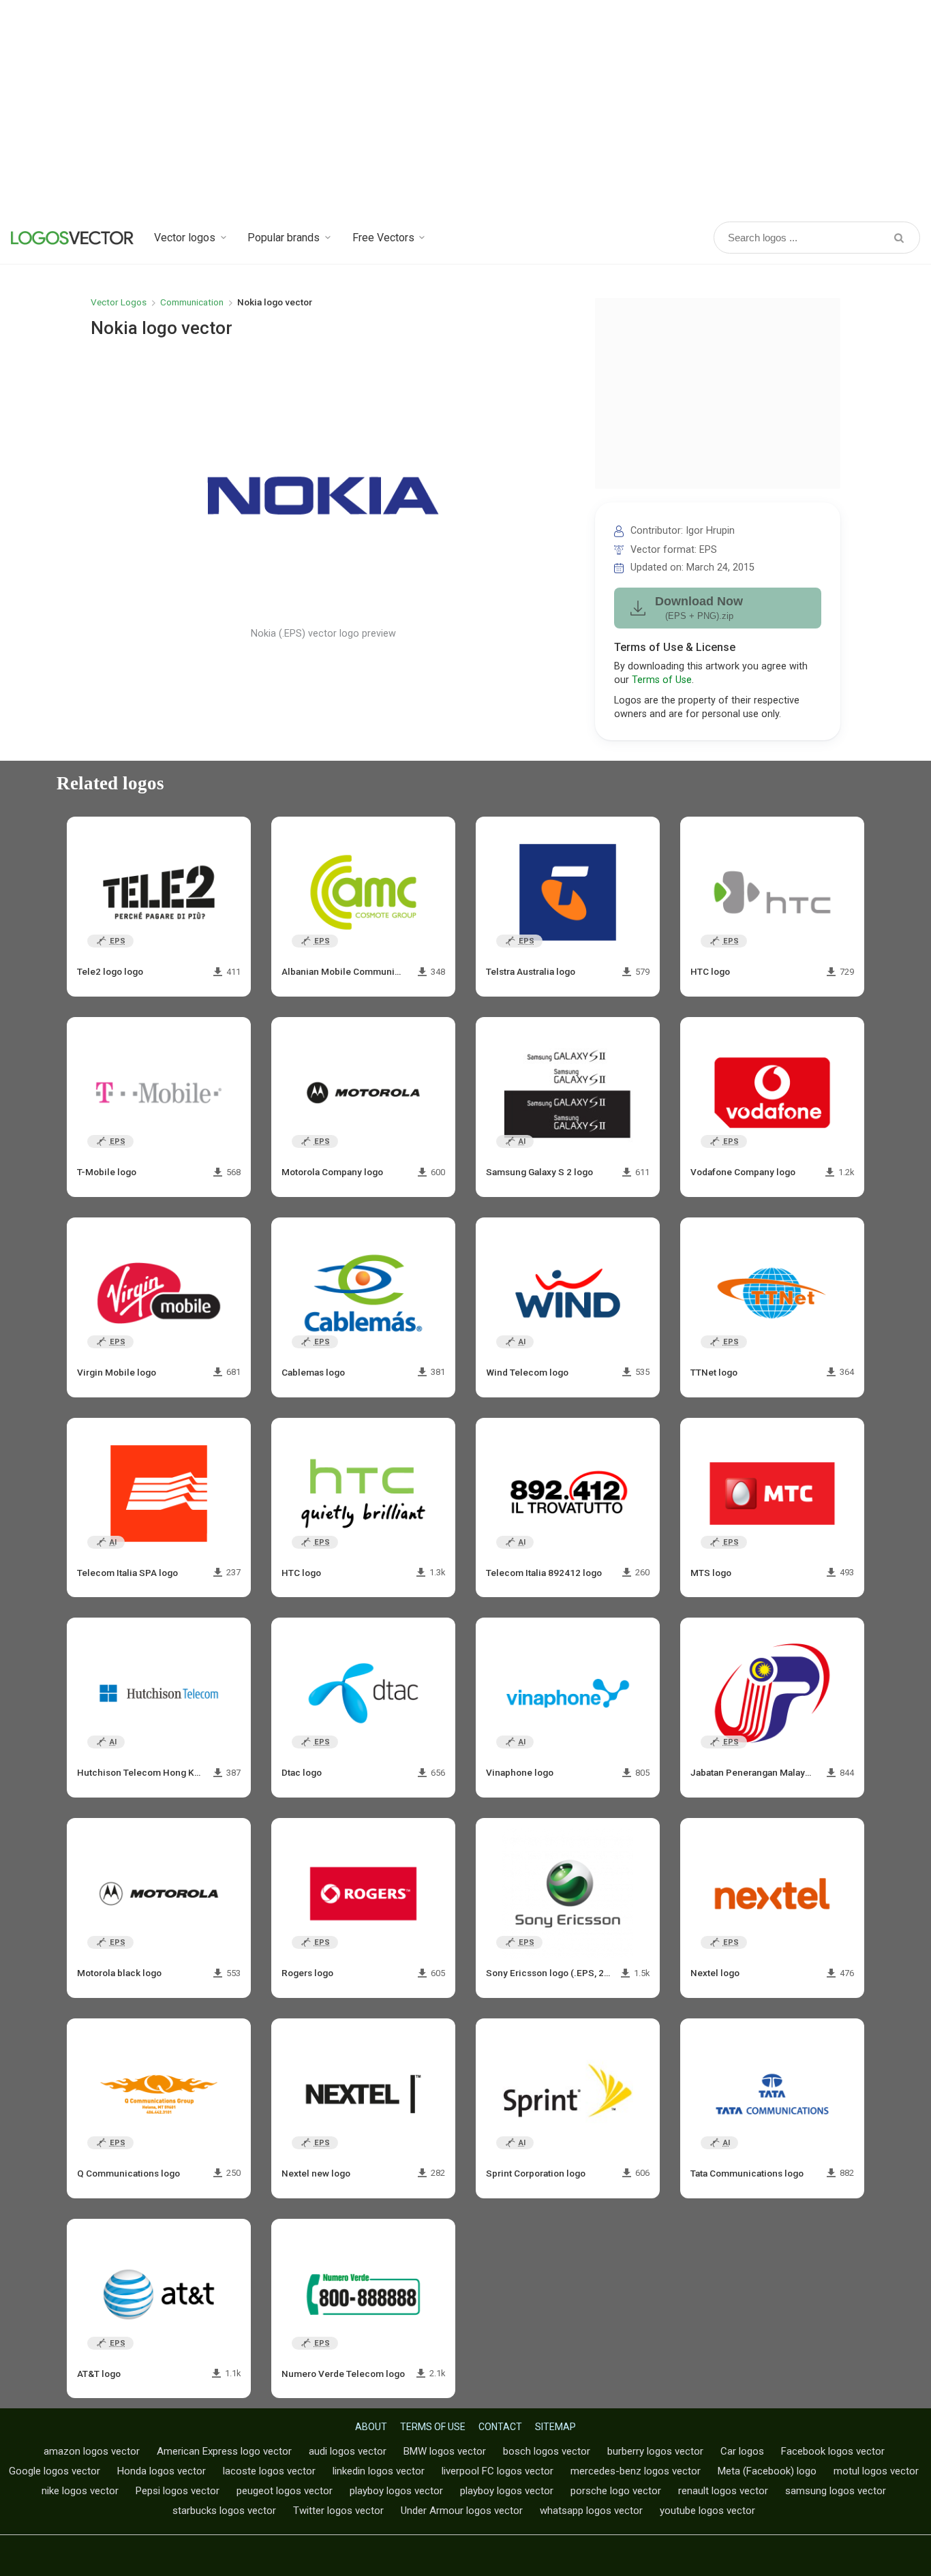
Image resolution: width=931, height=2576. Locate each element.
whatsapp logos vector (591, 2511)
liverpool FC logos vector (498, 2471)
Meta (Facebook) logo (767, 2471)
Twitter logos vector (338, 2511)
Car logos (742, 2451)
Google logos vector (55, 2471)
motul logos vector (876, 2471)
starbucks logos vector (224, 2511)
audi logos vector (348, 2451)
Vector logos (185, 238)
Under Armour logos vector (462, 2511)
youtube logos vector (707, 2511)
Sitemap (555, 2427)
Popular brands (284, 238)
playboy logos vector (396, 2491)
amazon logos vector (92, 2451)
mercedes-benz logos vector (636, 2471)
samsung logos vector (836, 2491)
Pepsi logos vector (178, 2491)
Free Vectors (383, 238)
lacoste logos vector (269, 2471)
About (371, 2427)
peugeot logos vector (285, 2491)
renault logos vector (723, 2491)
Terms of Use (662, 680)
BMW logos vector (445, 2451)
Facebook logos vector (833, 2451)
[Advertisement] (465, 109)
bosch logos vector (547, 2451)
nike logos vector (80, 2491)
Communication (192, 302)
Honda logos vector (162, 2471)
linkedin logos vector (379, 2471)
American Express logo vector (224, 2451)
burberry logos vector (655, 2451)
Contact (500, 2427)
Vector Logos (119, 302)
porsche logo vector (616, 2491)
